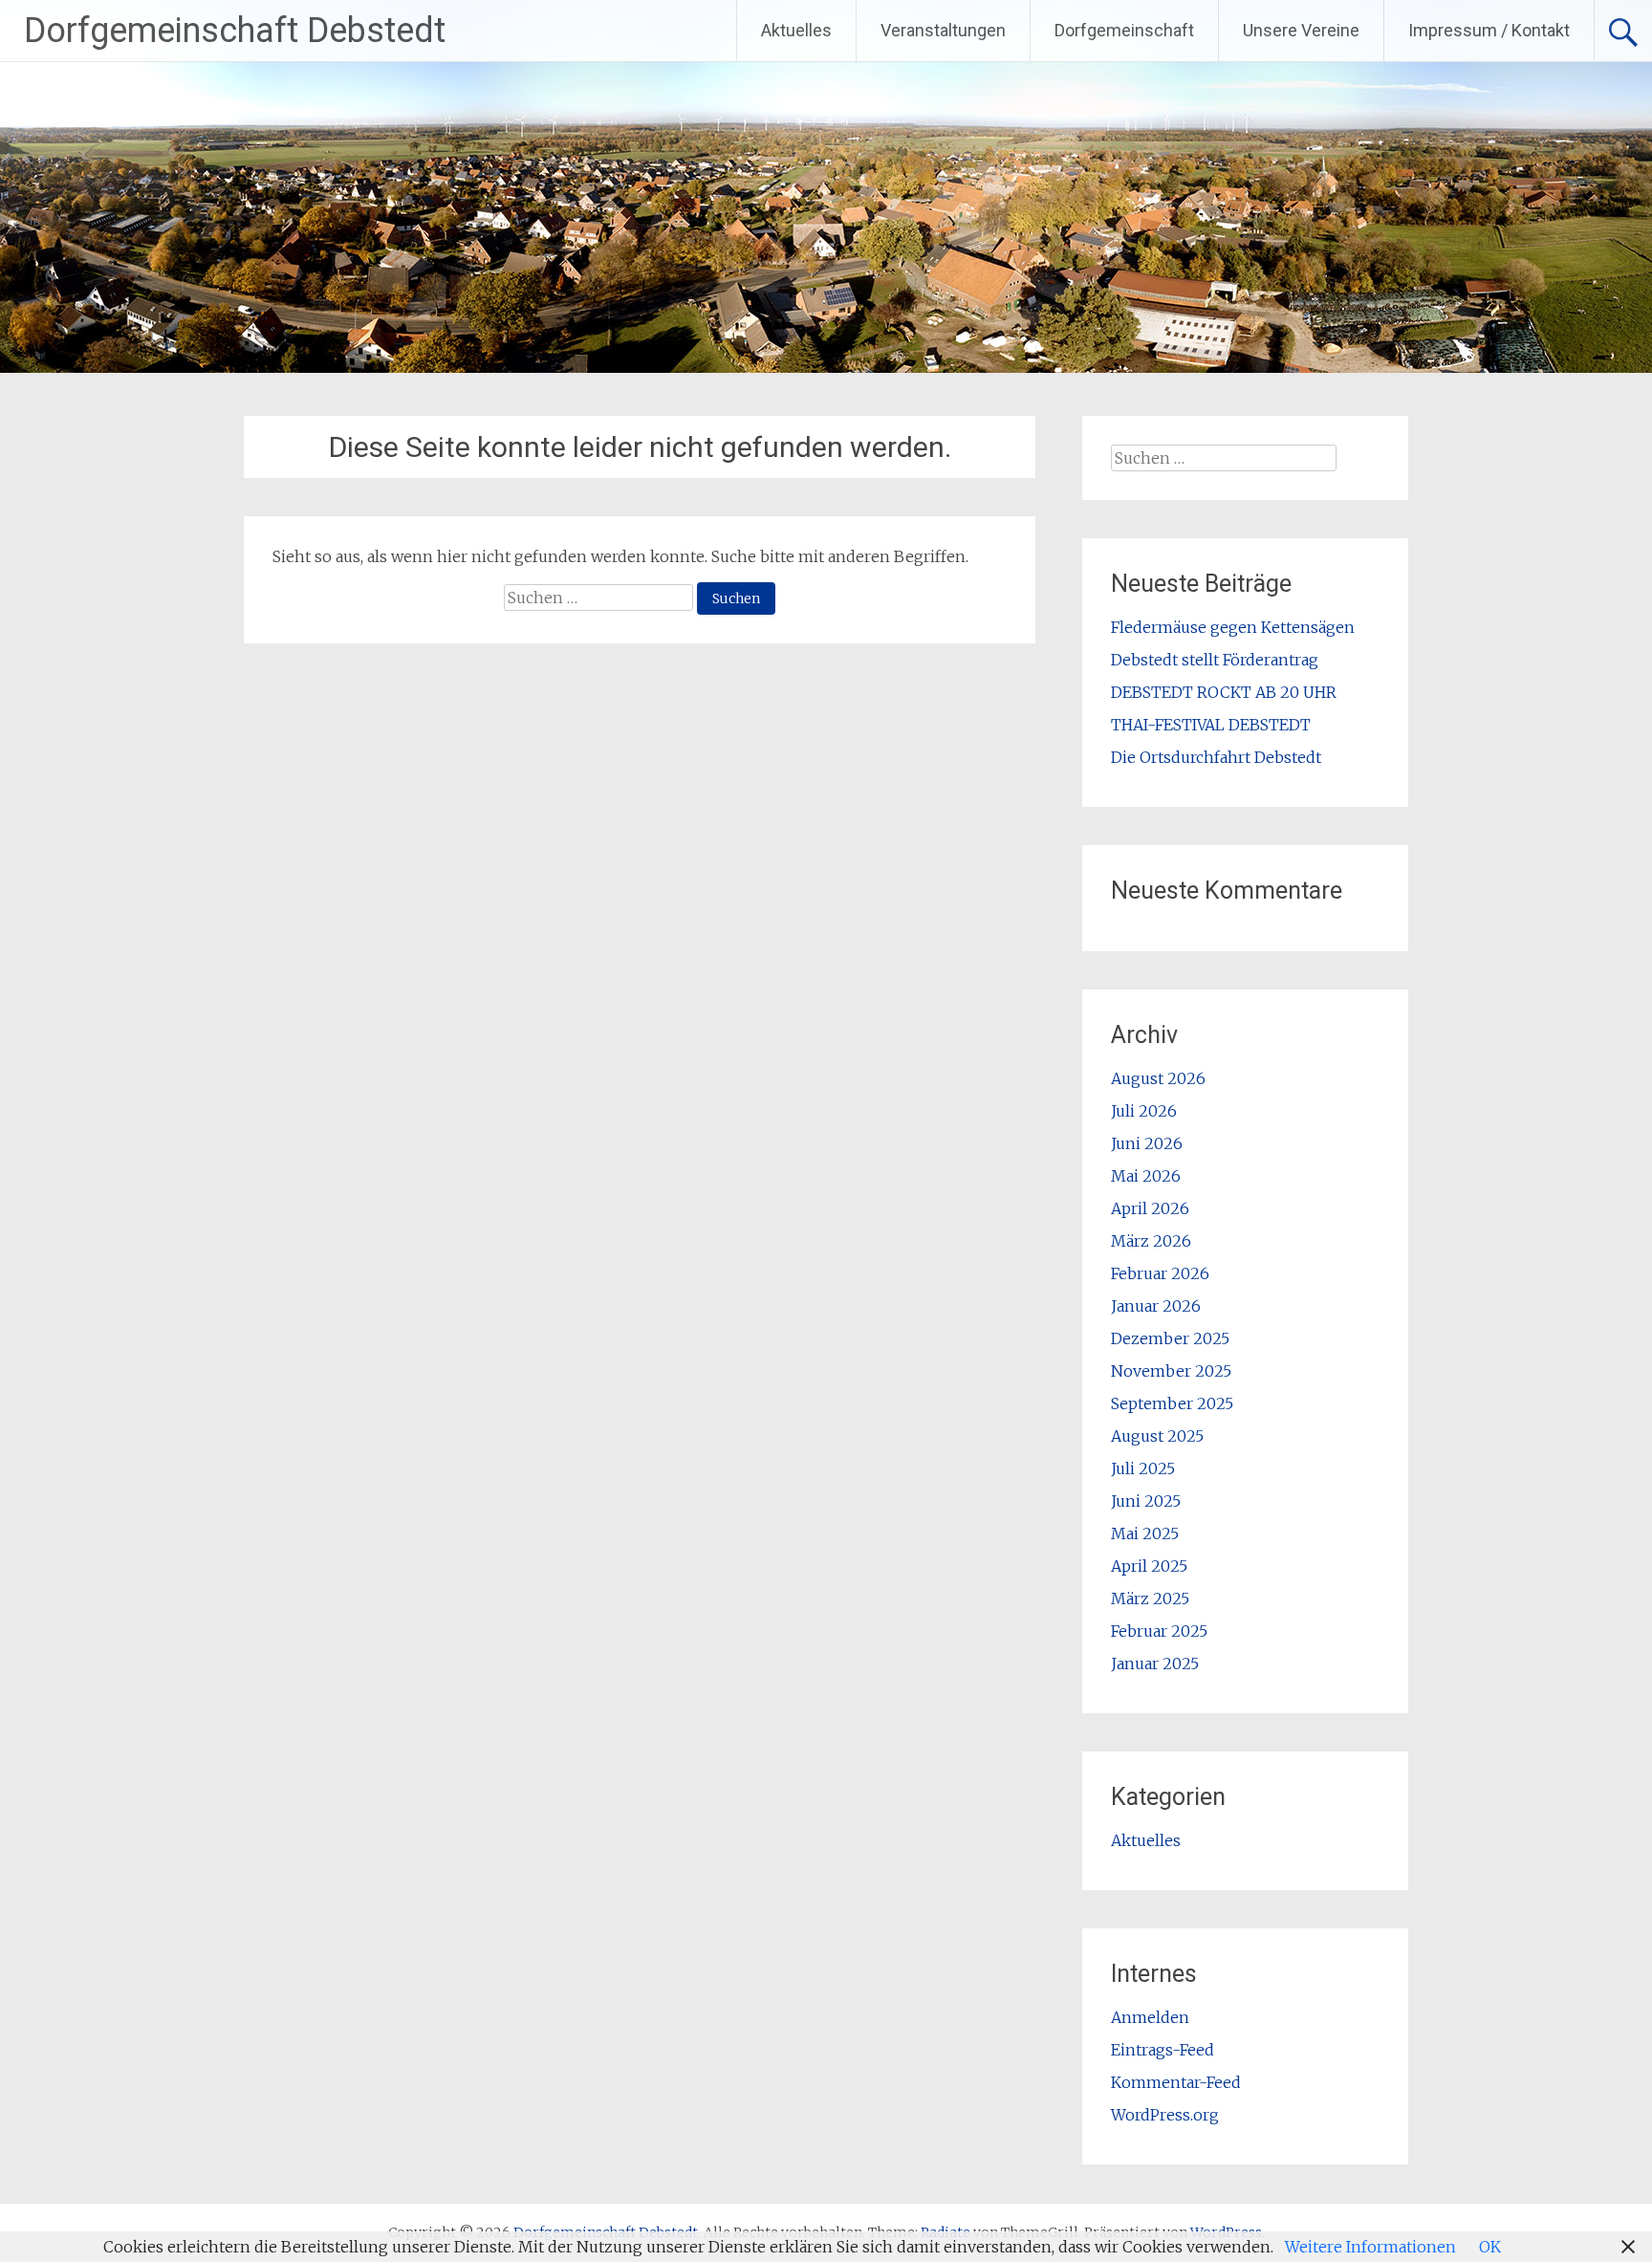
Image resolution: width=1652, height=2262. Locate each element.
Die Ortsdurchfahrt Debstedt (1216, 757)
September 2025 (1172, 1403)
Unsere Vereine (1301, 30)
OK (1490, 2247)
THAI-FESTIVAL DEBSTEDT (1211, 725)
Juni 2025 (1146, 1501)
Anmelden (1150, 2017)
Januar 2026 (1156, 1306)
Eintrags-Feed (1163, 2050)
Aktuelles (796, 30)
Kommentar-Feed (1176, 2082)
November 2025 (1171, 1371)
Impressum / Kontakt (1489, 30)
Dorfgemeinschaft (1124, 30)
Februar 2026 (1160, 1273)
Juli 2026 (1144, 1111)
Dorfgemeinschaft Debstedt (235, 31)
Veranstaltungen (943, 30)
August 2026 (1158, 1078)
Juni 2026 (1147, 1143)
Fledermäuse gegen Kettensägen (1233, 627)
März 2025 (1150, 1599)
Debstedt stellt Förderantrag (1215, 660)
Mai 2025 (1145, 1533)
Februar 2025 (1159, 1631)
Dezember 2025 (1170, 1338)
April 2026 (1150, 1208)
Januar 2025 (1155, 1664)
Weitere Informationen (1370, 2247)
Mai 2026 (1146, 1176)
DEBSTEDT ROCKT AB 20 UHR (1224, 692)
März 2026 (1151, 1241)
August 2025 (1157, 1436)
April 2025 (1149, 1566)
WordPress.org (1165, 2115)
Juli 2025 (1143, 1468)
